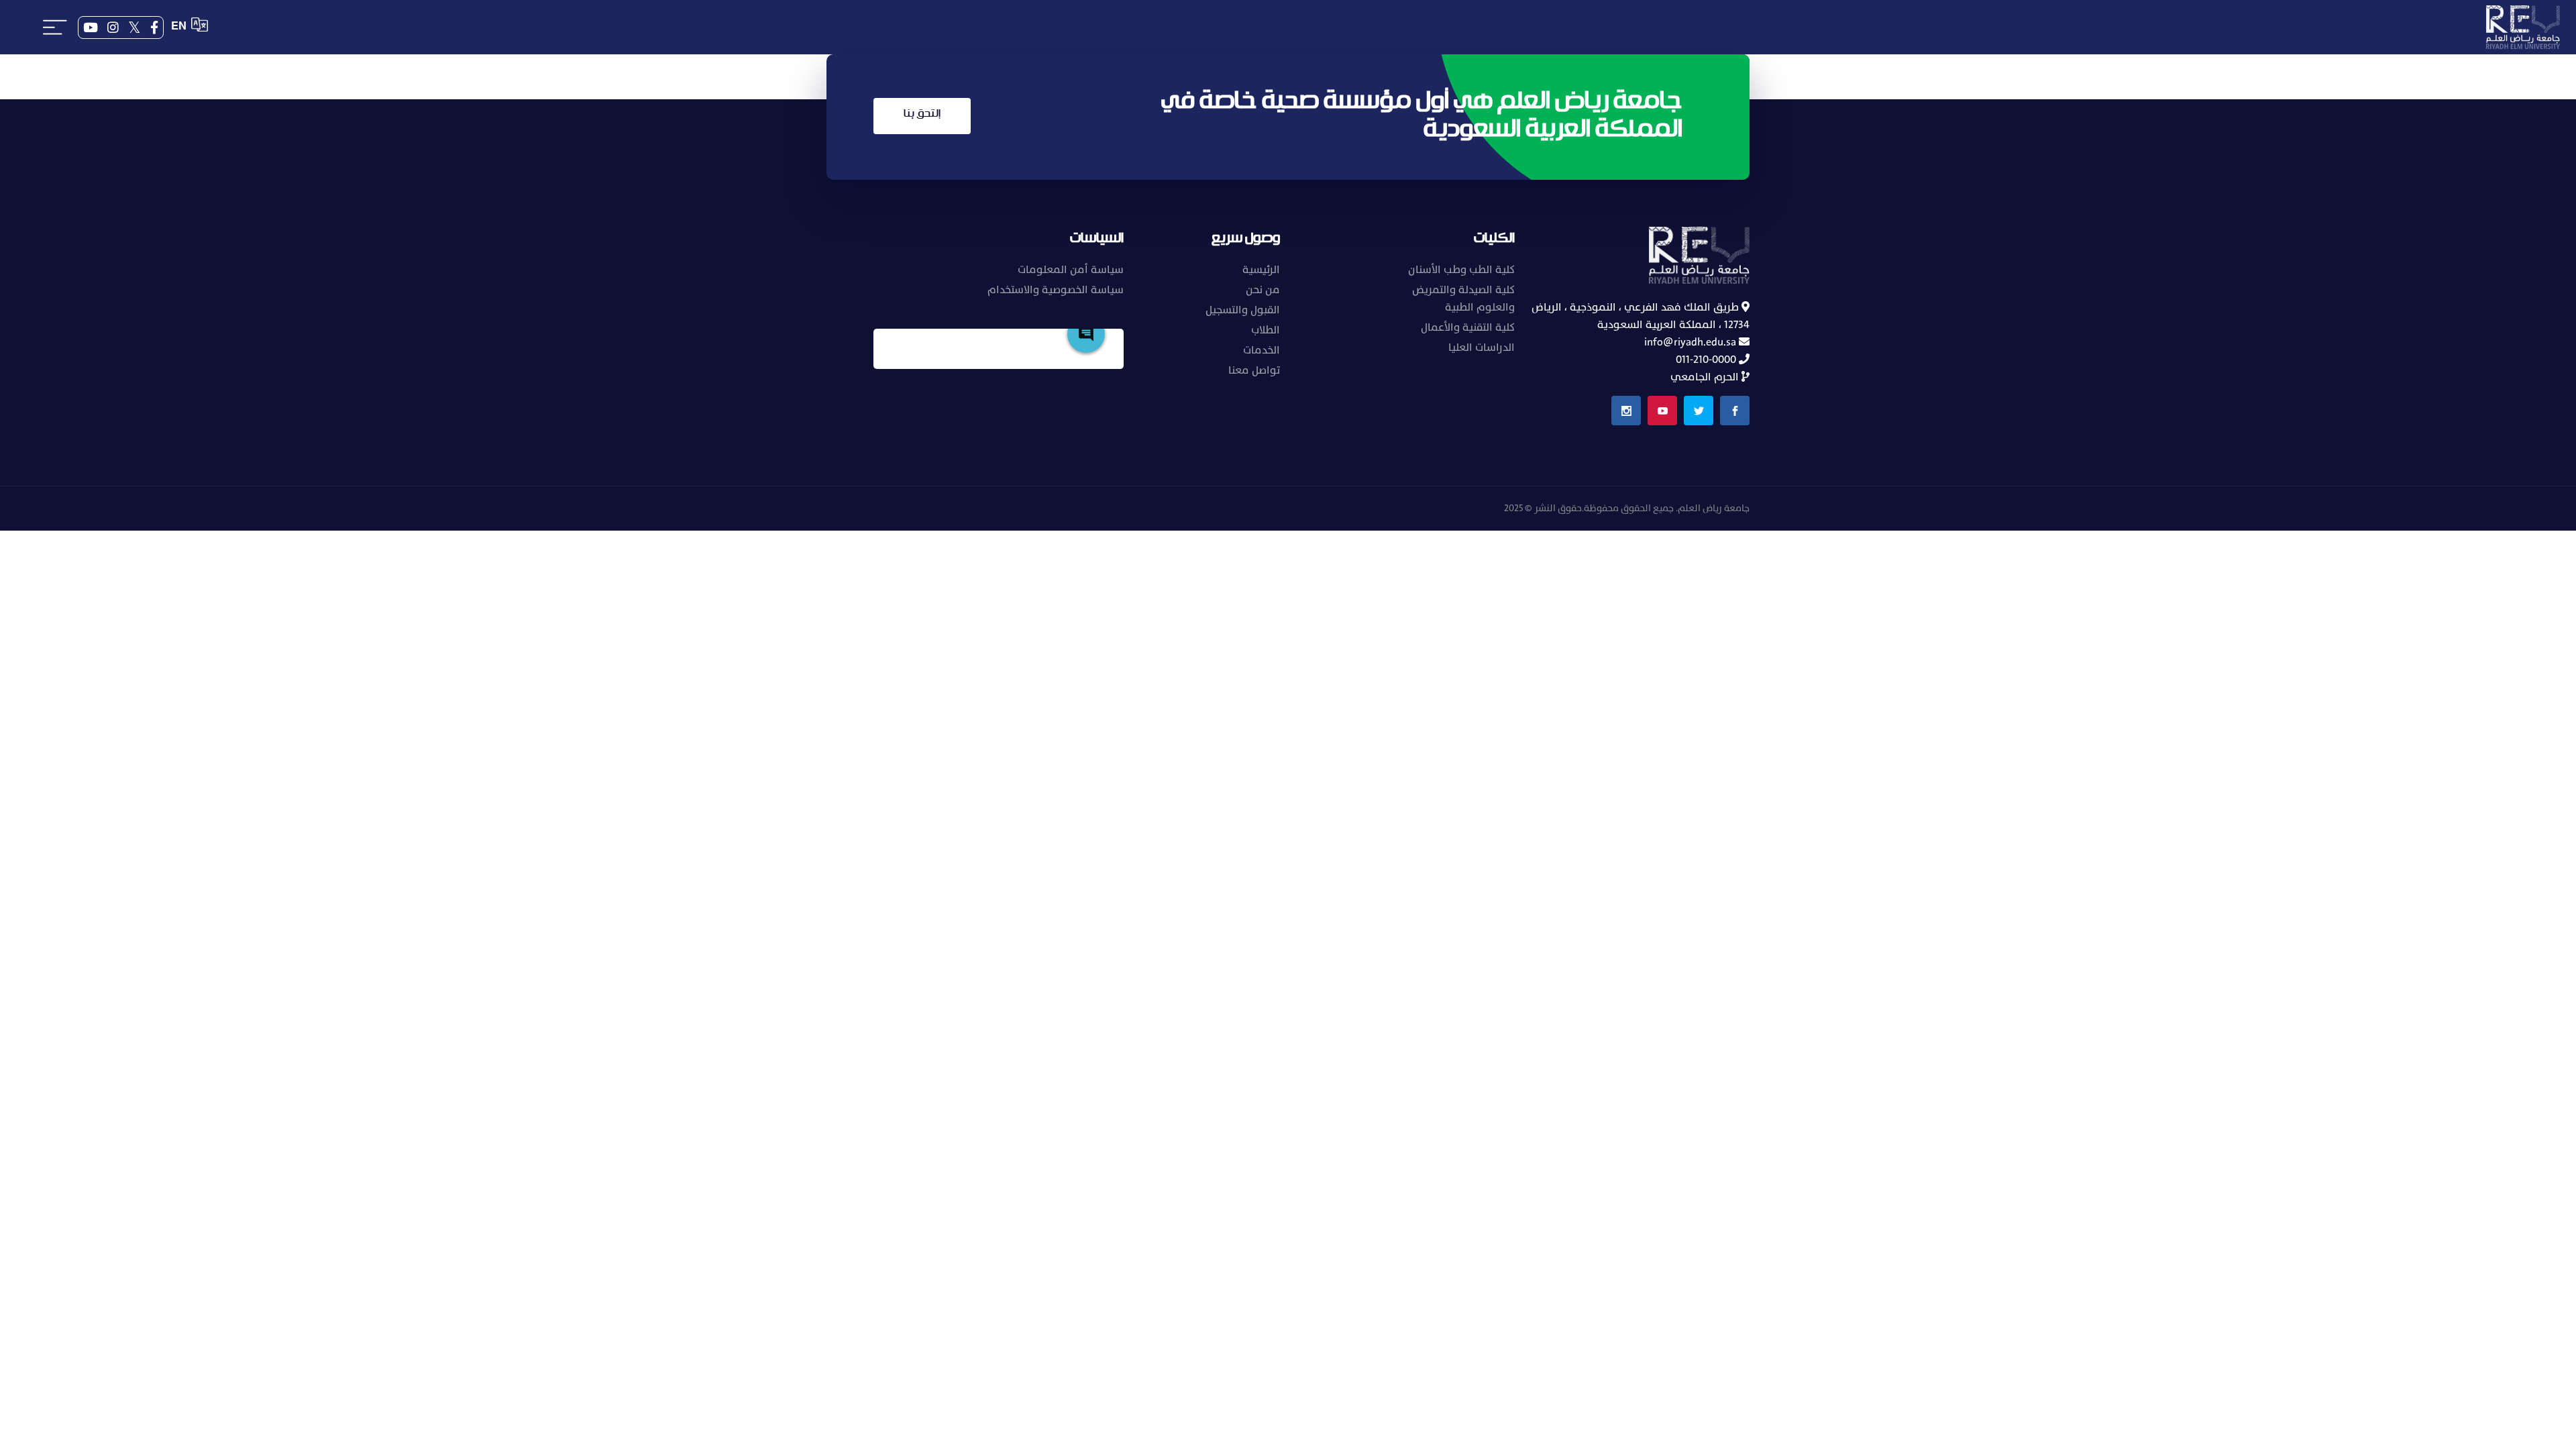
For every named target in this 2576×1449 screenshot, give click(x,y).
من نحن (1263, 290)
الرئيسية (1261, 270)
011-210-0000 (1707, 360)
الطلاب (1266, 330)
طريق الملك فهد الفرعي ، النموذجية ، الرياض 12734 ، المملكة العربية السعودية (1641, 316)
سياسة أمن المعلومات (1071, 270)
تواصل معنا (1254, 370)
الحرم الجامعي (1706, 377)
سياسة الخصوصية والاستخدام (1056, 290)
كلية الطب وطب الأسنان (1461, 270)
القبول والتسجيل (1243, 310)
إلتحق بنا (922, 114)
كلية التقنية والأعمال (1468, 327)
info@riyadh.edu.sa (1692, 342)
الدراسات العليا (1482, 347)
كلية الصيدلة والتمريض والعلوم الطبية (1463, 299)
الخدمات (1262, 350)
